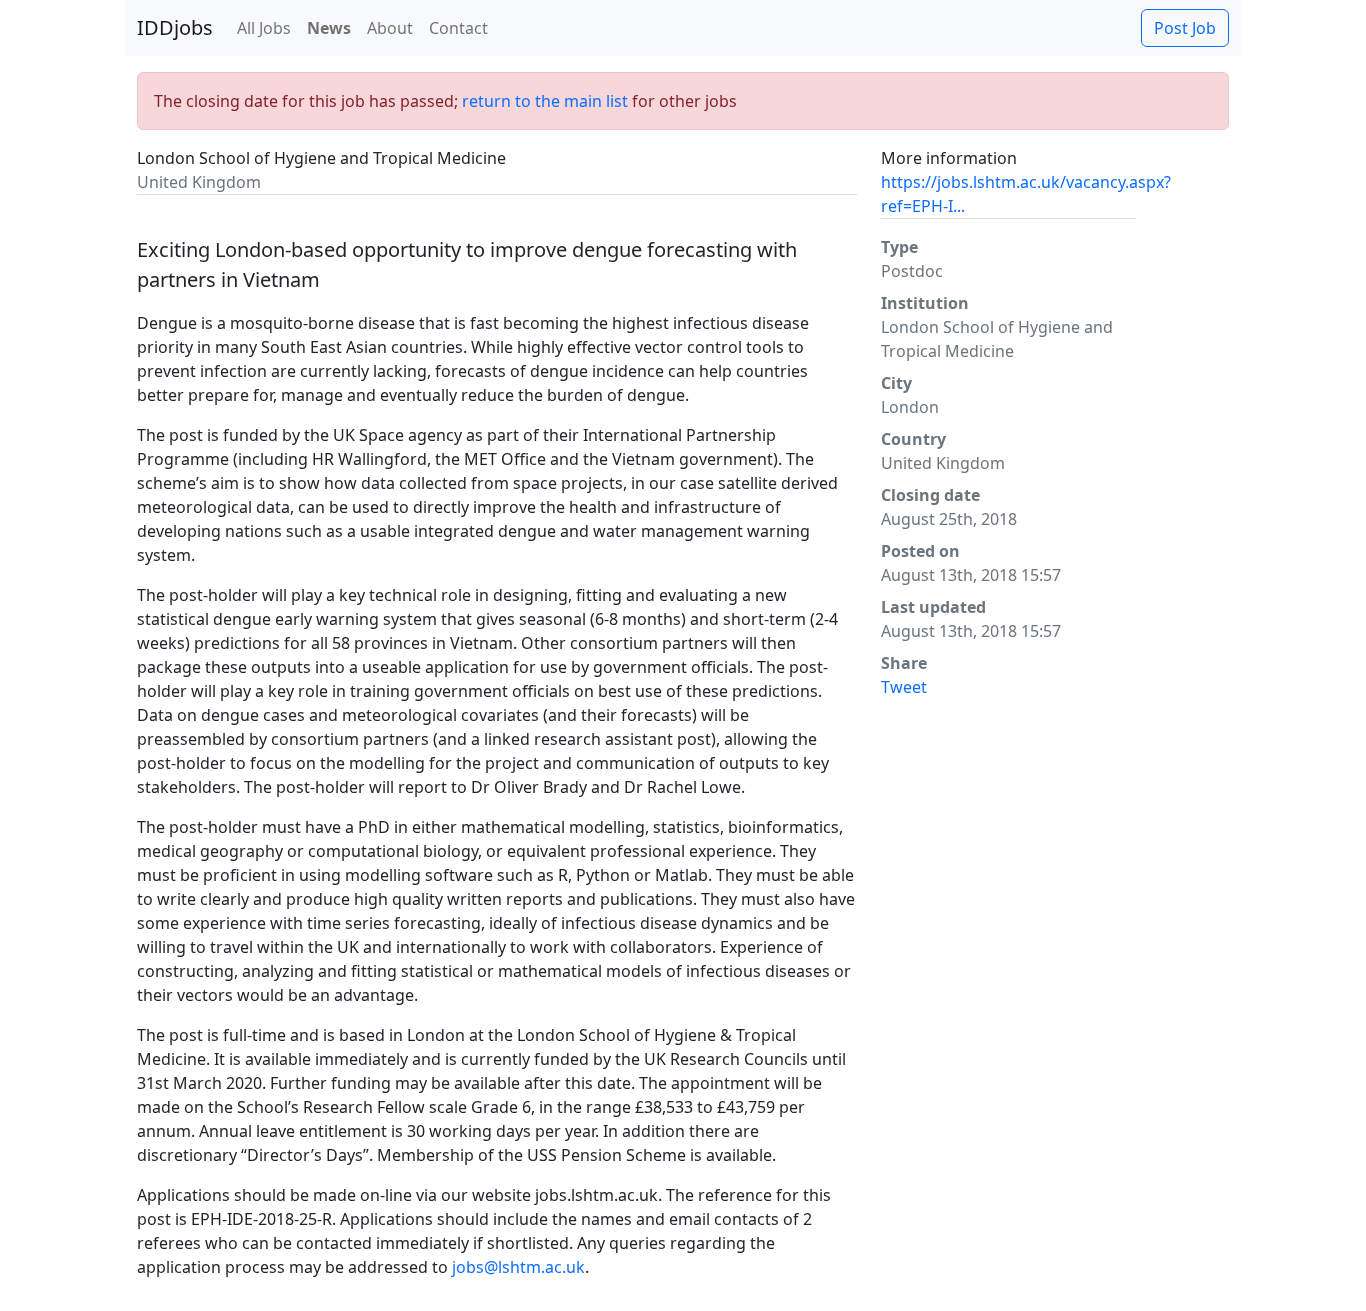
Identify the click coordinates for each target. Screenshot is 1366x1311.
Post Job (1185, 28)
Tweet (904, 687)
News (329, 28)
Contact (458, 28)
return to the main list (545, 101)
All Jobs (264, 28)
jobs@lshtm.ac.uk (518, 1267)
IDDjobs (175, 27)
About (390, 28)
